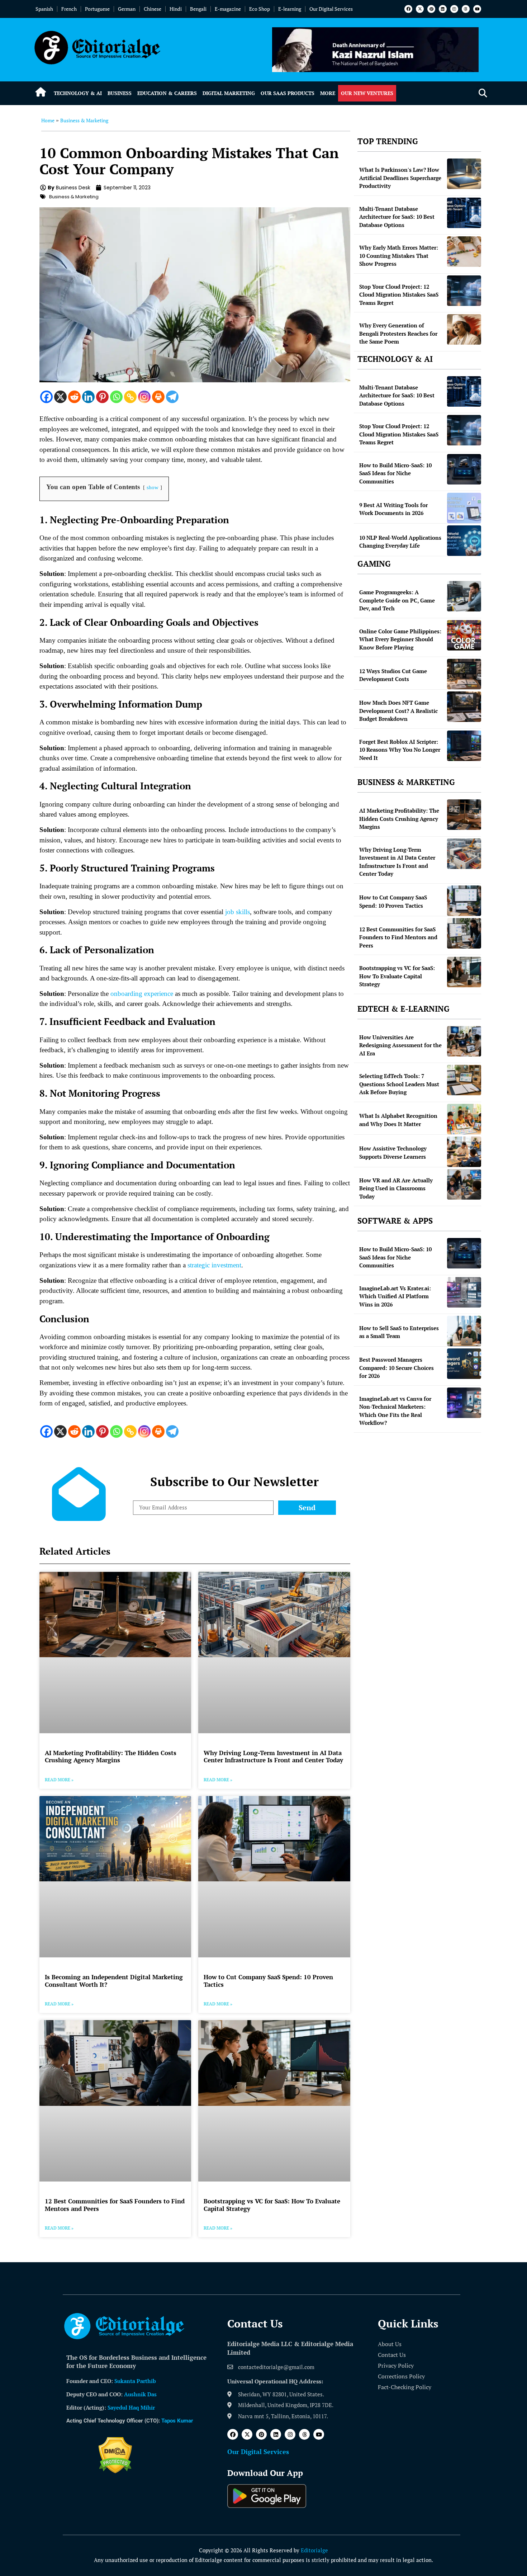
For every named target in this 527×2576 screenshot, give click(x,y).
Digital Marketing (229, 93)
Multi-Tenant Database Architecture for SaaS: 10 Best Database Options (397, 217)
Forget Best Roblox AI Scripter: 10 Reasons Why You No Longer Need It (400, 750)
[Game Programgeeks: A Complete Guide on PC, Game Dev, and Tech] (464, 596)
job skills (238, 912)
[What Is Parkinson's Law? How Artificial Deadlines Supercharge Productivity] (464, 174)
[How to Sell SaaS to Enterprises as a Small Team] (464, 1331)
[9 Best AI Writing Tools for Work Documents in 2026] (464, 508)
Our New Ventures (367, 93)
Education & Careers (167, 93)
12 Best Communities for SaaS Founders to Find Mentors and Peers (115, 2205)
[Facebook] (408, 9)
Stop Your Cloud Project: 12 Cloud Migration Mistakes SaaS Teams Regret (399, 295)
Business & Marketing (84, 120)
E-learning (290, 9)
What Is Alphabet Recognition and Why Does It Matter (398, 1120)
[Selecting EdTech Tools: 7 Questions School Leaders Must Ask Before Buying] (464, 1080)
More (328, 93)
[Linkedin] (443, 9)
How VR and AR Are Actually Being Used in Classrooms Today (396, 1188)
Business (120, 93)
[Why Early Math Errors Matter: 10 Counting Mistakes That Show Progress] (464, 252)
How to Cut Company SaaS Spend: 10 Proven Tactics (268, 1981)
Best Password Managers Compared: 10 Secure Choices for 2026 (397, 1368)
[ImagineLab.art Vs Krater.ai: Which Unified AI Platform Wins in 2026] (464, 1292)
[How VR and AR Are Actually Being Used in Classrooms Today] (464, 1184)
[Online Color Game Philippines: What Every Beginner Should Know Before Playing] (464, 635)
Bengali (198, 9)
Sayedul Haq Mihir (131, 2407)
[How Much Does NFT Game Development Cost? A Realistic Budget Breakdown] (464, 707)
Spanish (44, 9)
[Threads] (466, 9)
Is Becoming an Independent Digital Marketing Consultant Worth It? (114, 1981)
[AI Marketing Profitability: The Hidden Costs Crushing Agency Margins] (464, 815)
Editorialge (314, 2550)
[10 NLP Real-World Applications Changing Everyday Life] (464, 541)
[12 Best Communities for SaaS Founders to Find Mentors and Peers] (464, 933)
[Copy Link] (130, 397)
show (153, 487)
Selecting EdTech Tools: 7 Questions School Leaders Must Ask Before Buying (399, 1084)
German (127, 9)
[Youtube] (477, 9)
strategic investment (214, 1265)
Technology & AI (78, 93)
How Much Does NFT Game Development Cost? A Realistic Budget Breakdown (398, 711)
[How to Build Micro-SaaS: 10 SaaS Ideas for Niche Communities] (464, 469)
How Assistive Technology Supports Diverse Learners (393, 1152)
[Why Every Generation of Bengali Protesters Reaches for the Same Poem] (464, 329)
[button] (483, 93)
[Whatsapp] (116, 397)
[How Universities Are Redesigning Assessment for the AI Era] (464, 1041)
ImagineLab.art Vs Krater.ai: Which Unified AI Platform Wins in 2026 (395, 1296)
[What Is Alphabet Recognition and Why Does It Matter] (464, 1119)
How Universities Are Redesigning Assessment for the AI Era (400, 1045)
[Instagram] (454, 9)
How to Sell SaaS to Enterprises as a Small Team (399, 1332)
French (69, 9)
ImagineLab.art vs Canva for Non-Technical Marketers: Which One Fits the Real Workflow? (395, 1411)
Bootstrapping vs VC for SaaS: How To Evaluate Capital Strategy (272, 2205)
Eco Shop (260, 9)
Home (48, 120)
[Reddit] (74, 397)
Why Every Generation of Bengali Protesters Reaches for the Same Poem (398, 333)
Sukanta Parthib (135, 2381)
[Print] (158, 397)
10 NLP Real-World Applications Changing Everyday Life (400, 542)
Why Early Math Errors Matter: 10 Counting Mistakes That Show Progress (399, 256)
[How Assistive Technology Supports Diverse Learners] (464, 1152)
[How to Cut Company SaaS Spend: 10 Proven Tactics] (464, 901)
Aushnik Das (140, 2394)
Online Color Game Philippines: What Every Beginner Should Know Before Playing (400, 639)
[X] (60, 397)
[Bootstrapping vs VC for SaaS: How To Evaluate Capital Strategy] (464, 972)
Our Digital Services (331, 9)
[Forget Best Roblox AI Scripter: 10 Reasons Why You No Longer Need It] (464, 746)
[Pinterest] (431, 9)
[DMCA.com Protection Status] (115, 2471)
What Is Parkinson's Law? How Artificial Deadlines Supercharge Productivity (400, 178)
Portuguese (97, 9)
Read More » (59, 1780)
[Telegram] (172, 397)
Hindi (176, 9)
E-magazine (228, 9)
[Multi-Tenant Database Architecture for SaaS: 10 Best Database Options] (464, 213)
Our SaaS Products (288, 93)
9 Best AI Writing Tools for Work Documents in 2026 (393, 509)
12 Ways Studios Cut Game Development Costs (393, 675)
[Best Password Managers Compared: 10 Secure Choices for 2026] (464, 1364)
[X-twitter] (420, 9)
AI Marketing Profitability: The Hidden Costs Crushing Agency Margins (111, 1756)
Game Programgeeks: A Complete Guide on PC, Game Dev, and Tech (397, 600)
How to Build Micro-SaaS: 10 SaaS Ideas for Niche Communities (395, 473)
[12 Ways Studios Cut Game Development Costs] (464, 674)
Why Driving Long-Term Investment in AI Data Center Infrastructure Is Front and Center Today (273, 1756)
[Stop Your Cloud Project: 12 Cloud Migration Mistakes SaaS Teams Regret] (464, 291)
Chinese (153, 9)
